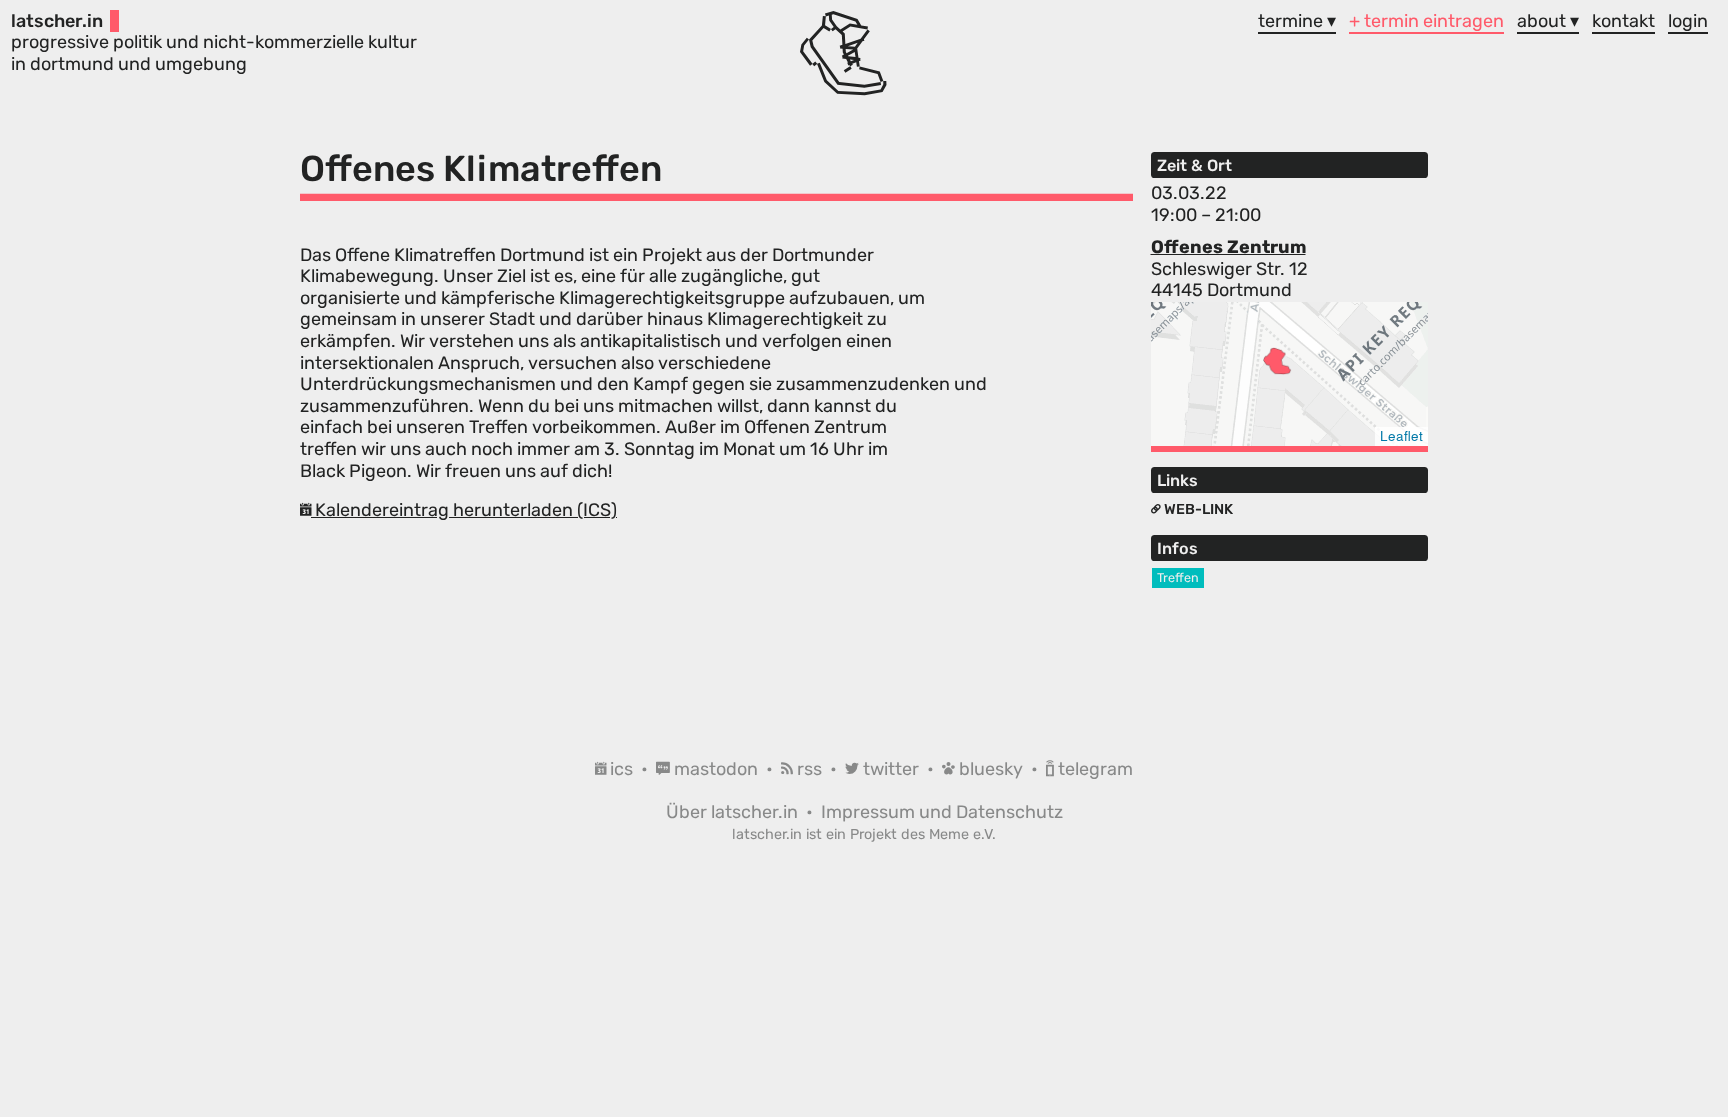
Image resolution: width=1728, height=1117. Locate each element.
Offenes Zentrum (1228, 247)
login (1688, 21)
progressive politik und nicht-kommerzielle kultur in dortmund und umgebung (214, 42)
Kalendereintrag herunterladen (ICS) (464, 510)
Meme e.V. (962, 834)
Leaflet (1401, 435)
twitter (891, 769)
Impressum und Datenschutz (942, 812)
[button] (1277, 361)
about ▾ (1548, 21)
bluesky (991, 769)
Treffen (1178, 577)
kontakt (1623, 21)
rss (809, 769)
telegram (1093, 769)
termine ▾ (1297, 21)
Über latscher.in (734, 812)
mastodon (716, 769)
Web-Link (1197, 509)
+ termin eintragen (1426, 21)
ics (621, 769)
